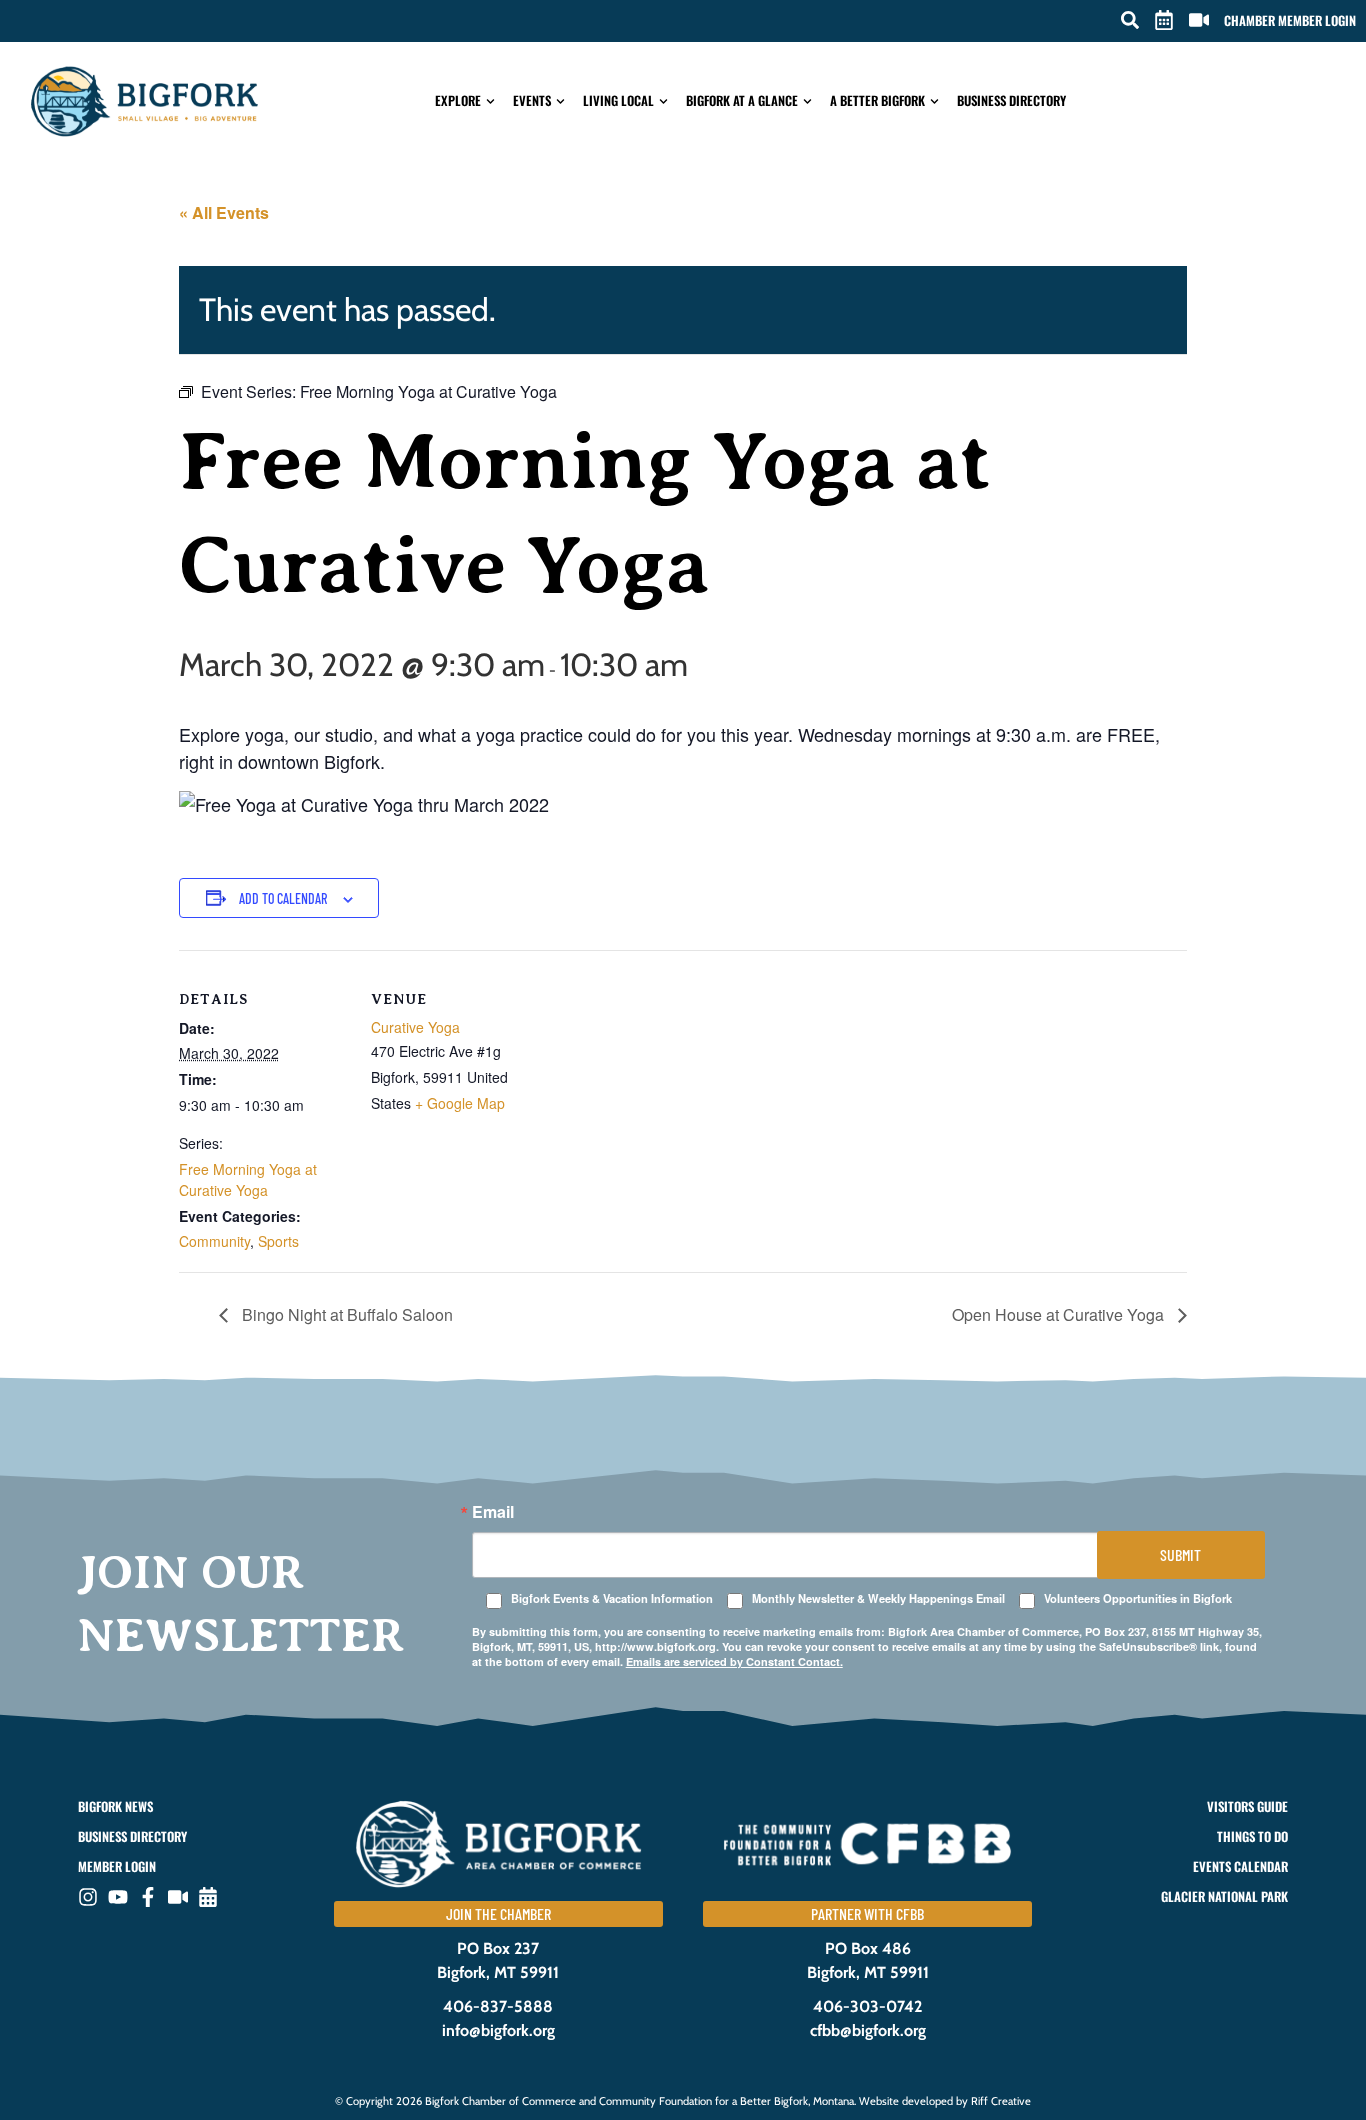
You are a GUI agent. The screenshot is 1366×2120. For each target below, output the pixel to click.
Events (532, 100)
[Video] (178, 1897)
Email (493, 1512)
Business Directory (1011, 100)
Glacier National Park (1224, 1896)
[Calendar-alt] (208, 1897)
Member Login (117, 1866)
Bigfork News (115, 1806)
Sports (278, 1241)
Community (214, 1241)
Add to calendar (283, 898)
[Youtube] (118, 1897)
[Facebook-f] (148, 1897)
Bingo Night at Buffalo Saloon (345, 1314)
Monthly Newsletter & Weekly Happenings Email (878, 1598)
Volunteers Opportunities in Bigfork (1138, 1598)
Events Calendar (1240, 1866)
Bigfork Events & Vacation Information (612, 1598)
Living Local (618, 100)
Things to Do (1252, 1836)
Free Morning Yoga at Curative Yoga (248, 1179)
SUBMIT (1180, 1554)
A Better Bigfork (877, 100)
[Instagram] (88, 1897)
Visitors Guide (1247, 1806)
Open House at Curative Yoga (1060, 1314)
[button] (1130, 20)
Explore (458, 100)
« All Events (224, 212)
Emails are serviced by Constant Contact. (734, 1661)
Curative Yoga (415, 1027)
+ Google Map (460, 1103)
